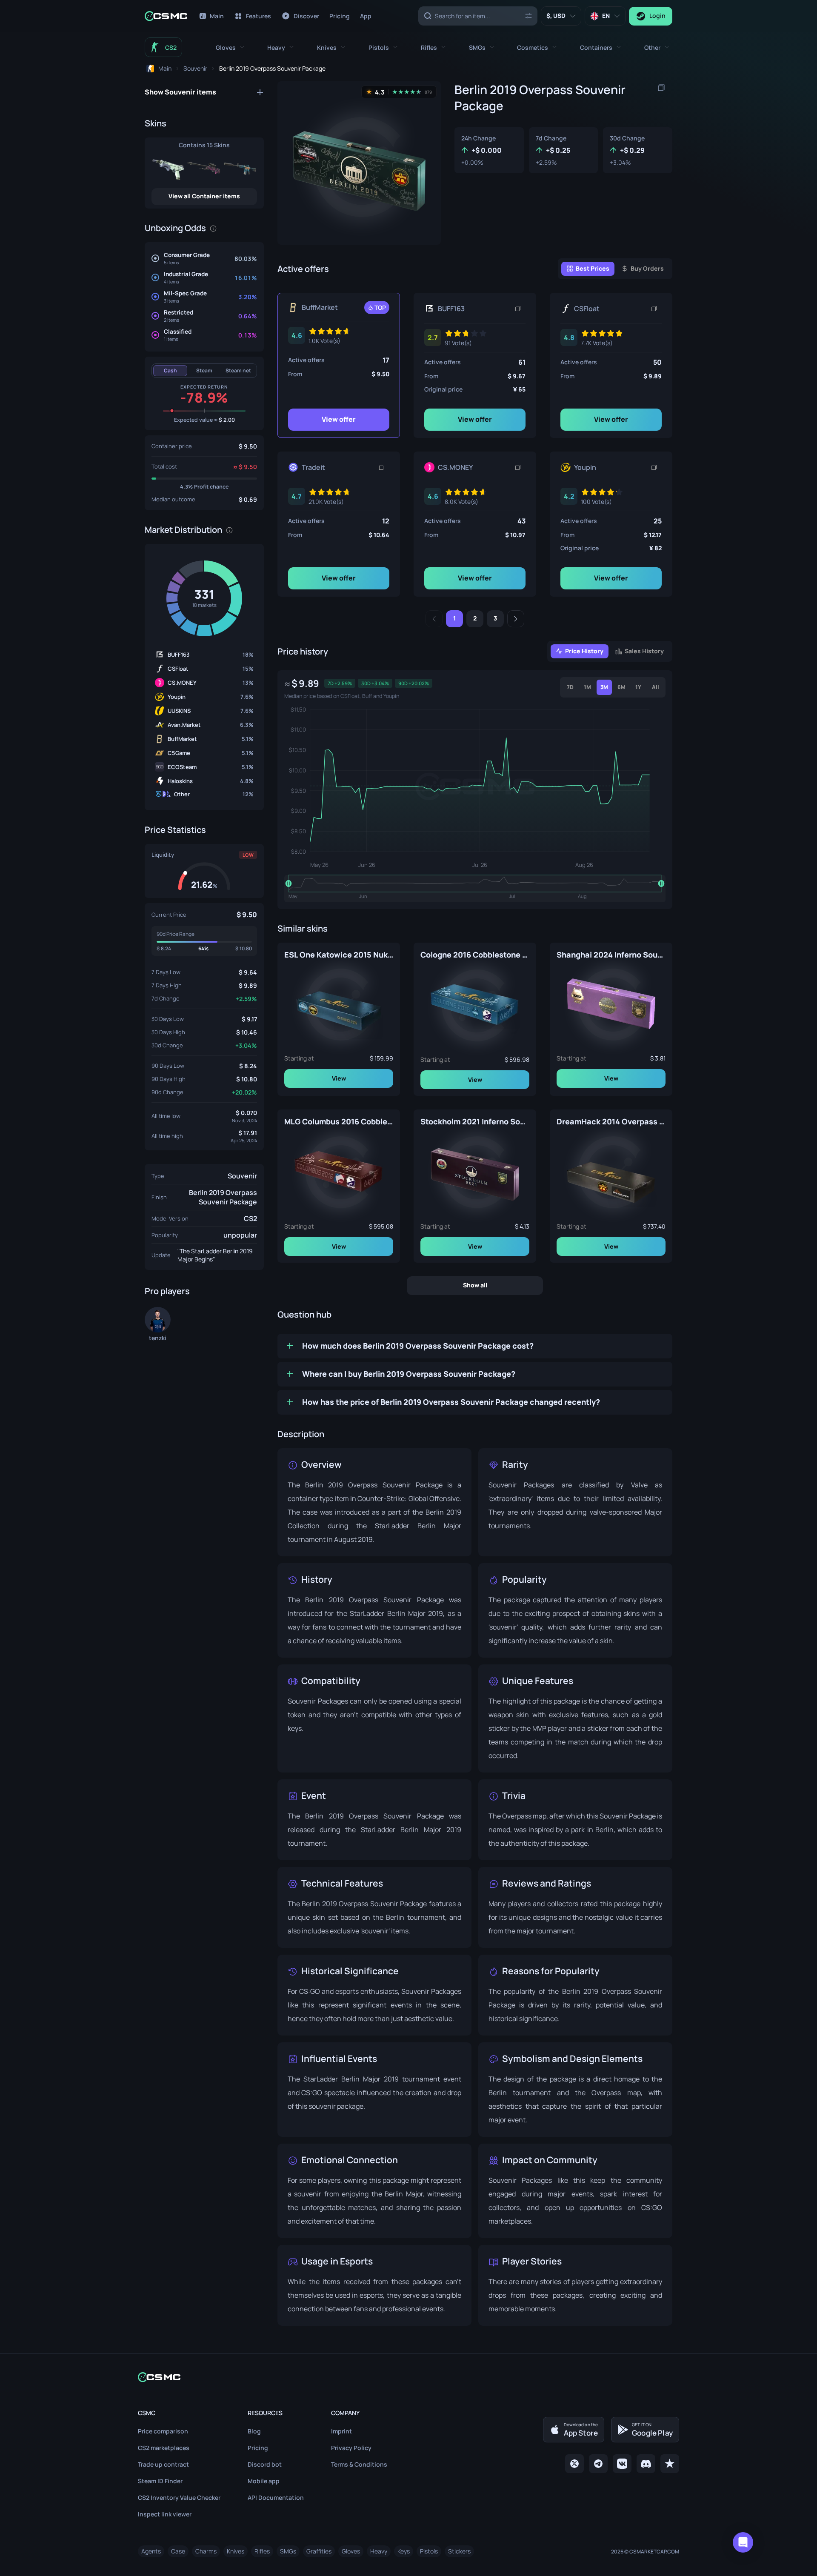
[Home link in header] (166, 16)
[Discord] (646, 2464)
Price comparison (163, 2431)
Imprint (341, 2431)
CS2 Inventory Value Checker (179, 2497)
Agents (151, 2551)
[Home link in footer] (408, 2377)
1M (587, 687)
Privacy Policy (351, 2448)
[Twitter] (574, 2464)
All (656, 687)
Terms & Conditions (359, 2464)
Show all (475, 1285)
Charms (206, 2551)
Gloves (351, 2551)
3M (604, 687)
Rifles (262, 2551)
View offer (339, 419)
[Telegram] (598, 2464)
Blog (254, 2431)
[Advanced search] (528, 16)
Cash (170, 370)
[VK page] (622, 2464)
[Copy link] (518, 309)
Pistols (429, 2551)
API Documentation (276, 2497)
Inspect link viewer (165, 2514)
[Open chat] (743, 2542)
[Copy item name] (661, 88)
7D (570, 687)
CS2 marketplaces (164, 2448)
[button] (230, 47)
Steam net (238, 370)
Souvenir (242, 1176)
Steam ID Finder (160, 2481)
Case (178, 2551)
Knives (236, 2551)
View (339, 1078)
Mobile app (264, 2481)
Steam (204, 370)
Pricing (258, 2448)
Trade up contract (163, 2464)
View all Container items (204, 196)
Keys (404, 2551)
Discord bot (265, 2464)
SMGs (288, 2551)
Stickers (459, 2551)
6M (621, 687)
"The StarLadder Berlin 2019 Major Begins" (215, 1255)
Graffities (319, 2551)
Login (657, 16)
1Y (638, 687)
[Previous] (434, 619)
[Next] (516, 619)
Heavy (379, 2551)
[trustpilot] (670, 2464)
